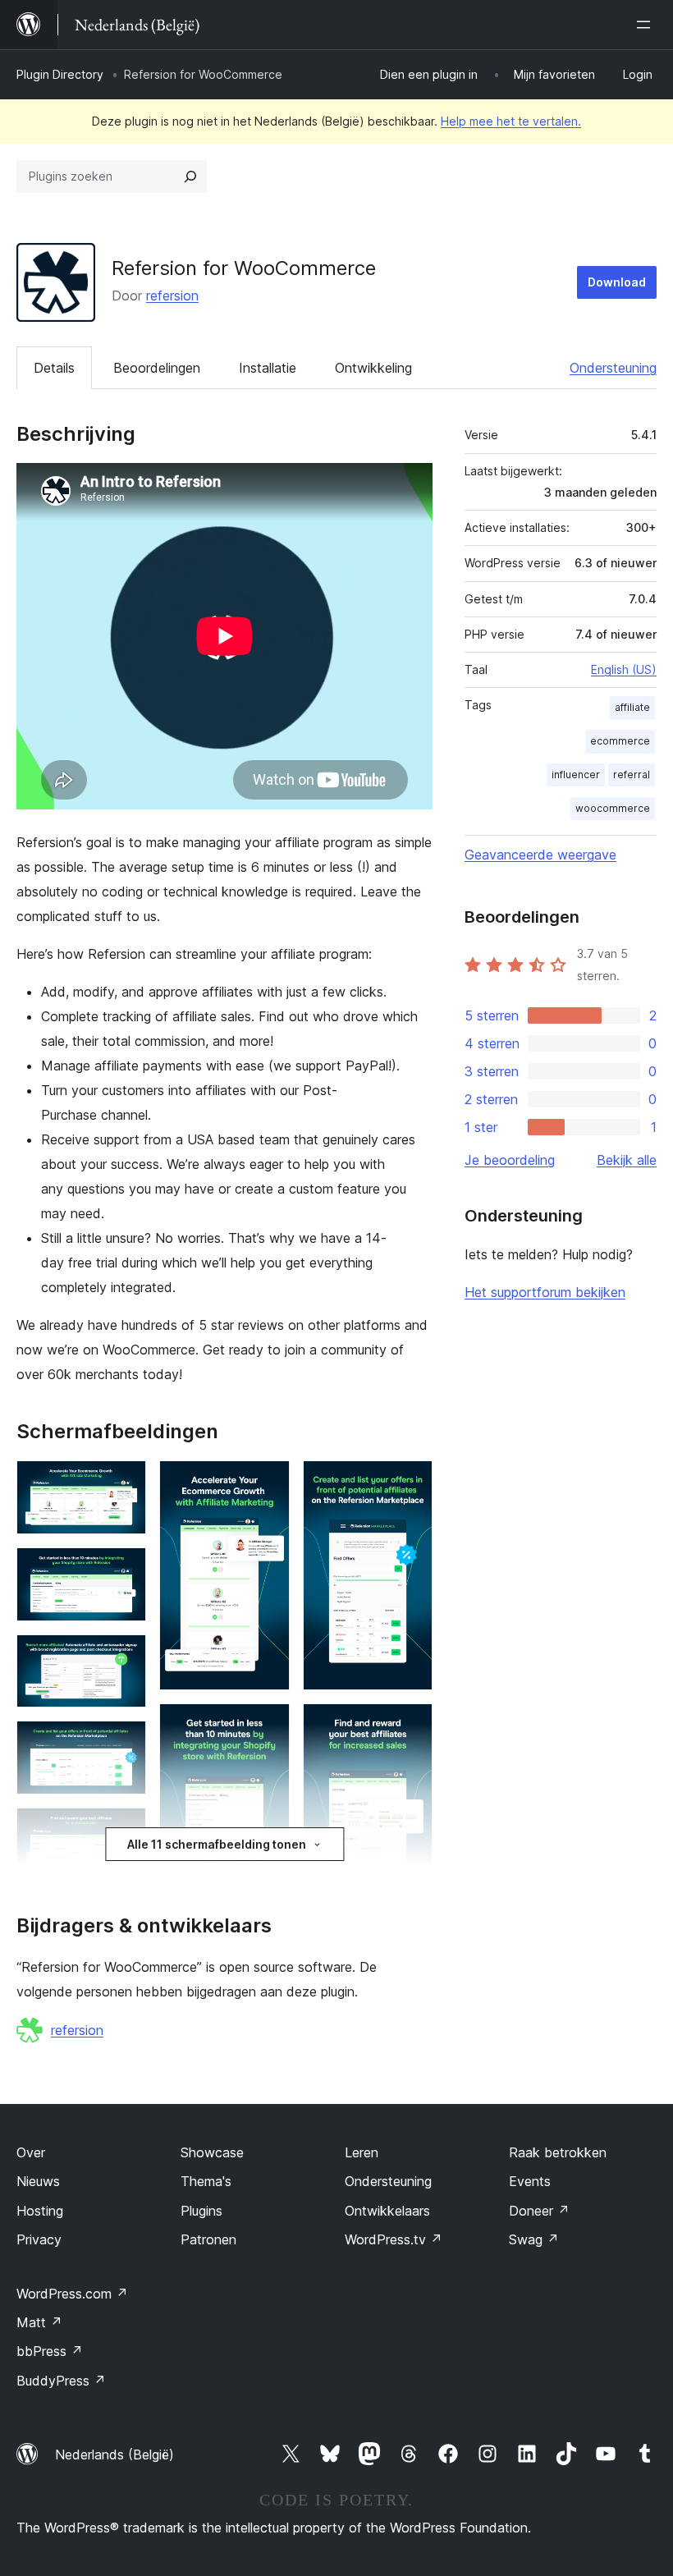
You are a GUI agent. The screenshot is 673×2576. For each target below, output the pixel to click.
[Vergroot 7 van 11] (268, 1483)
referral (632, 775)
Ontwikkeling (373, 368)
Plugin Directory (60, 74)
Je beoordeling (510, 1160)
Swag (534, 2239)
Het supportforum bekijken (545, 1292)
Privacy (39, 2239)
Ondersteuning (613, 368)
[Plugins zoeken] (190, 176)
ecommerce (620, 741)
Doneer (539, 2211)
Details (54, 368)
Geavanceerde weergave (540, 855)
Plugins (201, 2211)
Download (617, 282)
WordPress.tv (394, 2239)
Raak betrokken (558, 2152)
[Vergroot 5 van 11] (124, 1830)
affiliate (632, 707)
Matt (39, 2322)
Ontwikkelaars (387, 2211)
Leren (362, 2152)
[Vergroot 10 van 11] (410, 1483)
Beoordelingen (157, 368)
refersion (172, 296)
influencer (576, 775)
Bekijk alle (627, 1160)
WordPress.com (72, 2294)
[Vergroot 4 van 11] (124, 1743)
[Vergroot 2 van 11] (124, 1570)
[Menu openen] (647, 25)
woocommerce (613, 808)
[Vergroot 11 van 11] (410, 1726)
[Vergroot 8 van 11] (268, 1726)
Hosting (40, 2211)
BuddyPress (61, 2381)
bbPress (50, 2351)
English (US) (624, 669)
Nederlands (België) (114, 2455)
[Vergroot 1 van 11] (124, 1483)
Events (530, 2181)
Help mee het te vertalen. (511, 121)
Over (31, 2152)
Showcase (212, 2152)
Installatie (268, 368)
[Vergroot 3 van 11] (124, 1657)
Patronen (208, 2239)
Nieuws (38, 2181)
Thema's (206, 2181)
